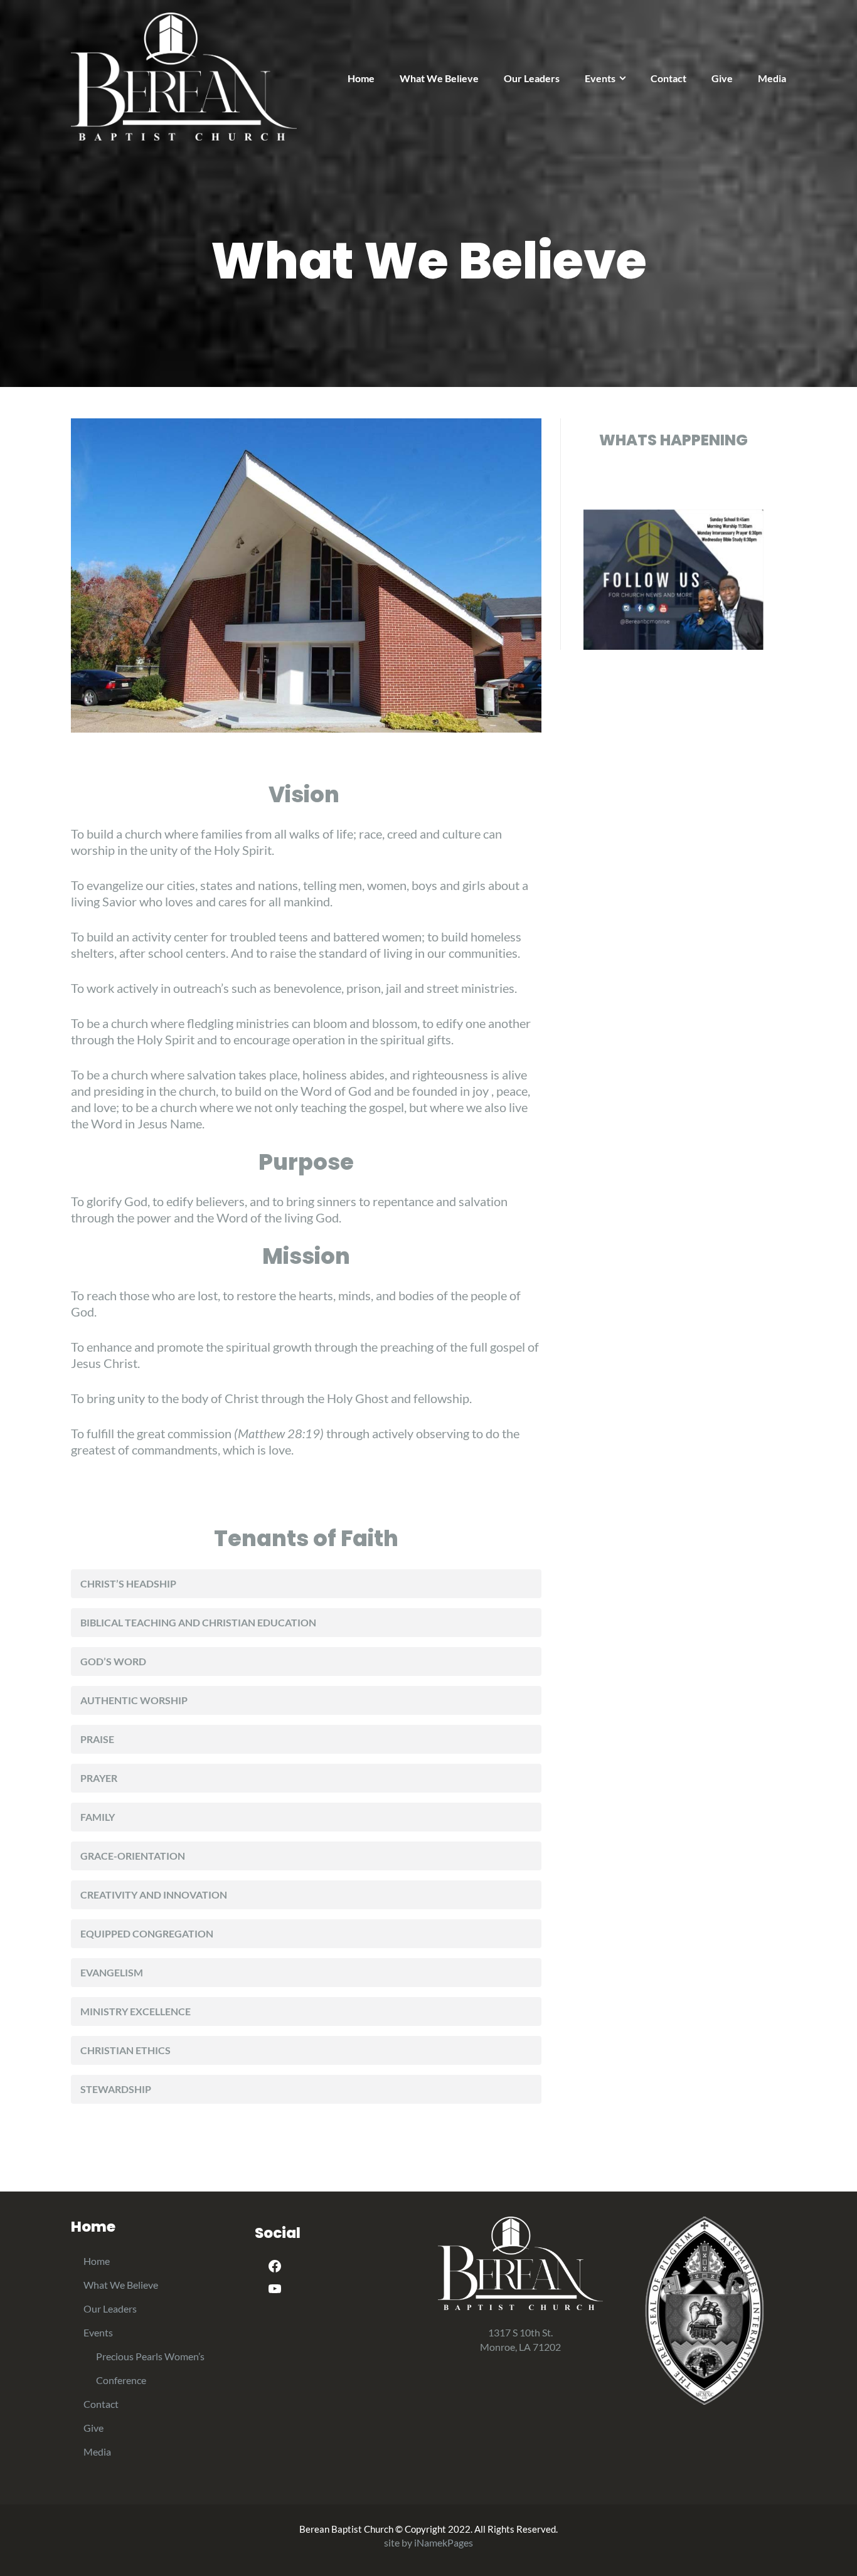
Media (772, 78)
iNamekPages (444, 2542)
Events (600, 78)
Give (722, 78)
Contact (668, 78)
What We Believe (439, 78)
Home (361, 78)
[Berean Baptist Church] (184, 75)
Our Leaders (532, 78)
